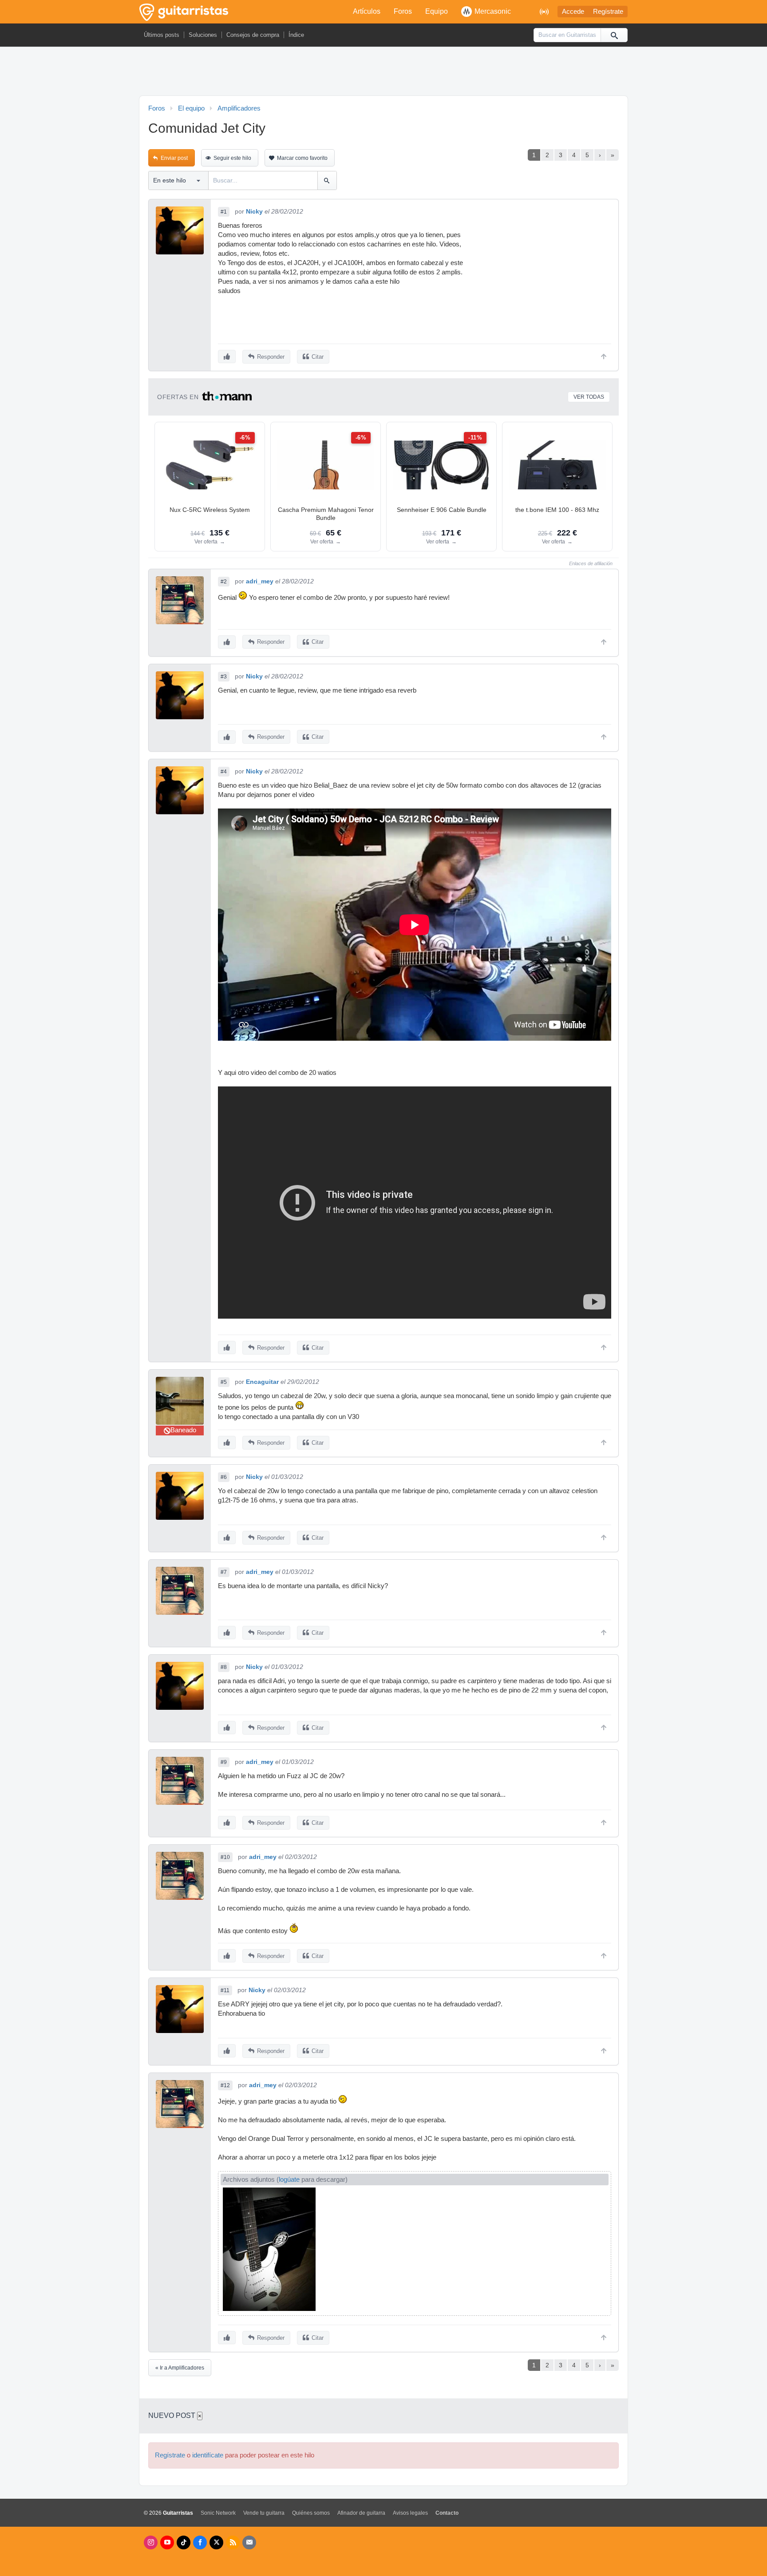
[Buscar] (614, 35)
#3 (224, 677)
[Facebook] (200, 2542)
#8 (224, 1667)
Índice (296, 35)
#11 (225, 1990)
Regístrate (608, 12)
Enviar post (174, 158)
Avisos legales (410, 2513)
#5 (224, 1382)
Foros (403, 11)
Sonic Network (218, 2513)
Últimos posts (162, 35)
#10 (225, 1857)
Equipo (437, 11)
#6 (224, 1477)
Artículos (367, 11)
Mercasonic (493, 11)
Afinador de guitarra (361, 2513)
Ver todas (589, 397)
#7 (224, 1572)
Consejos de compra (253, 35)
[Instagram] (151, 2542)
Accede (573, 12)
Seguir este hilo (232, 158)
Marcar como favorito (302, 158)
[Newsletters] (249, 2542)
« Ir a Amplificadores (180, 2368)
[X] (216, 2542)
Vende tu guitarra (264, 2513)
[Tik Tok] (184, 2542)
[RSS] (233, 2542)
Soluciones (203, 35)
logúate (289, 2180)
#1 (224, 212)
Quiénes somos (311, 2513)
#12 (225, 2085)
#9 (224, 1762)
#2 (224, 582)
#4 (224, 772)
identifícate (208, 2455)
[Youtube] (167, 2542)
